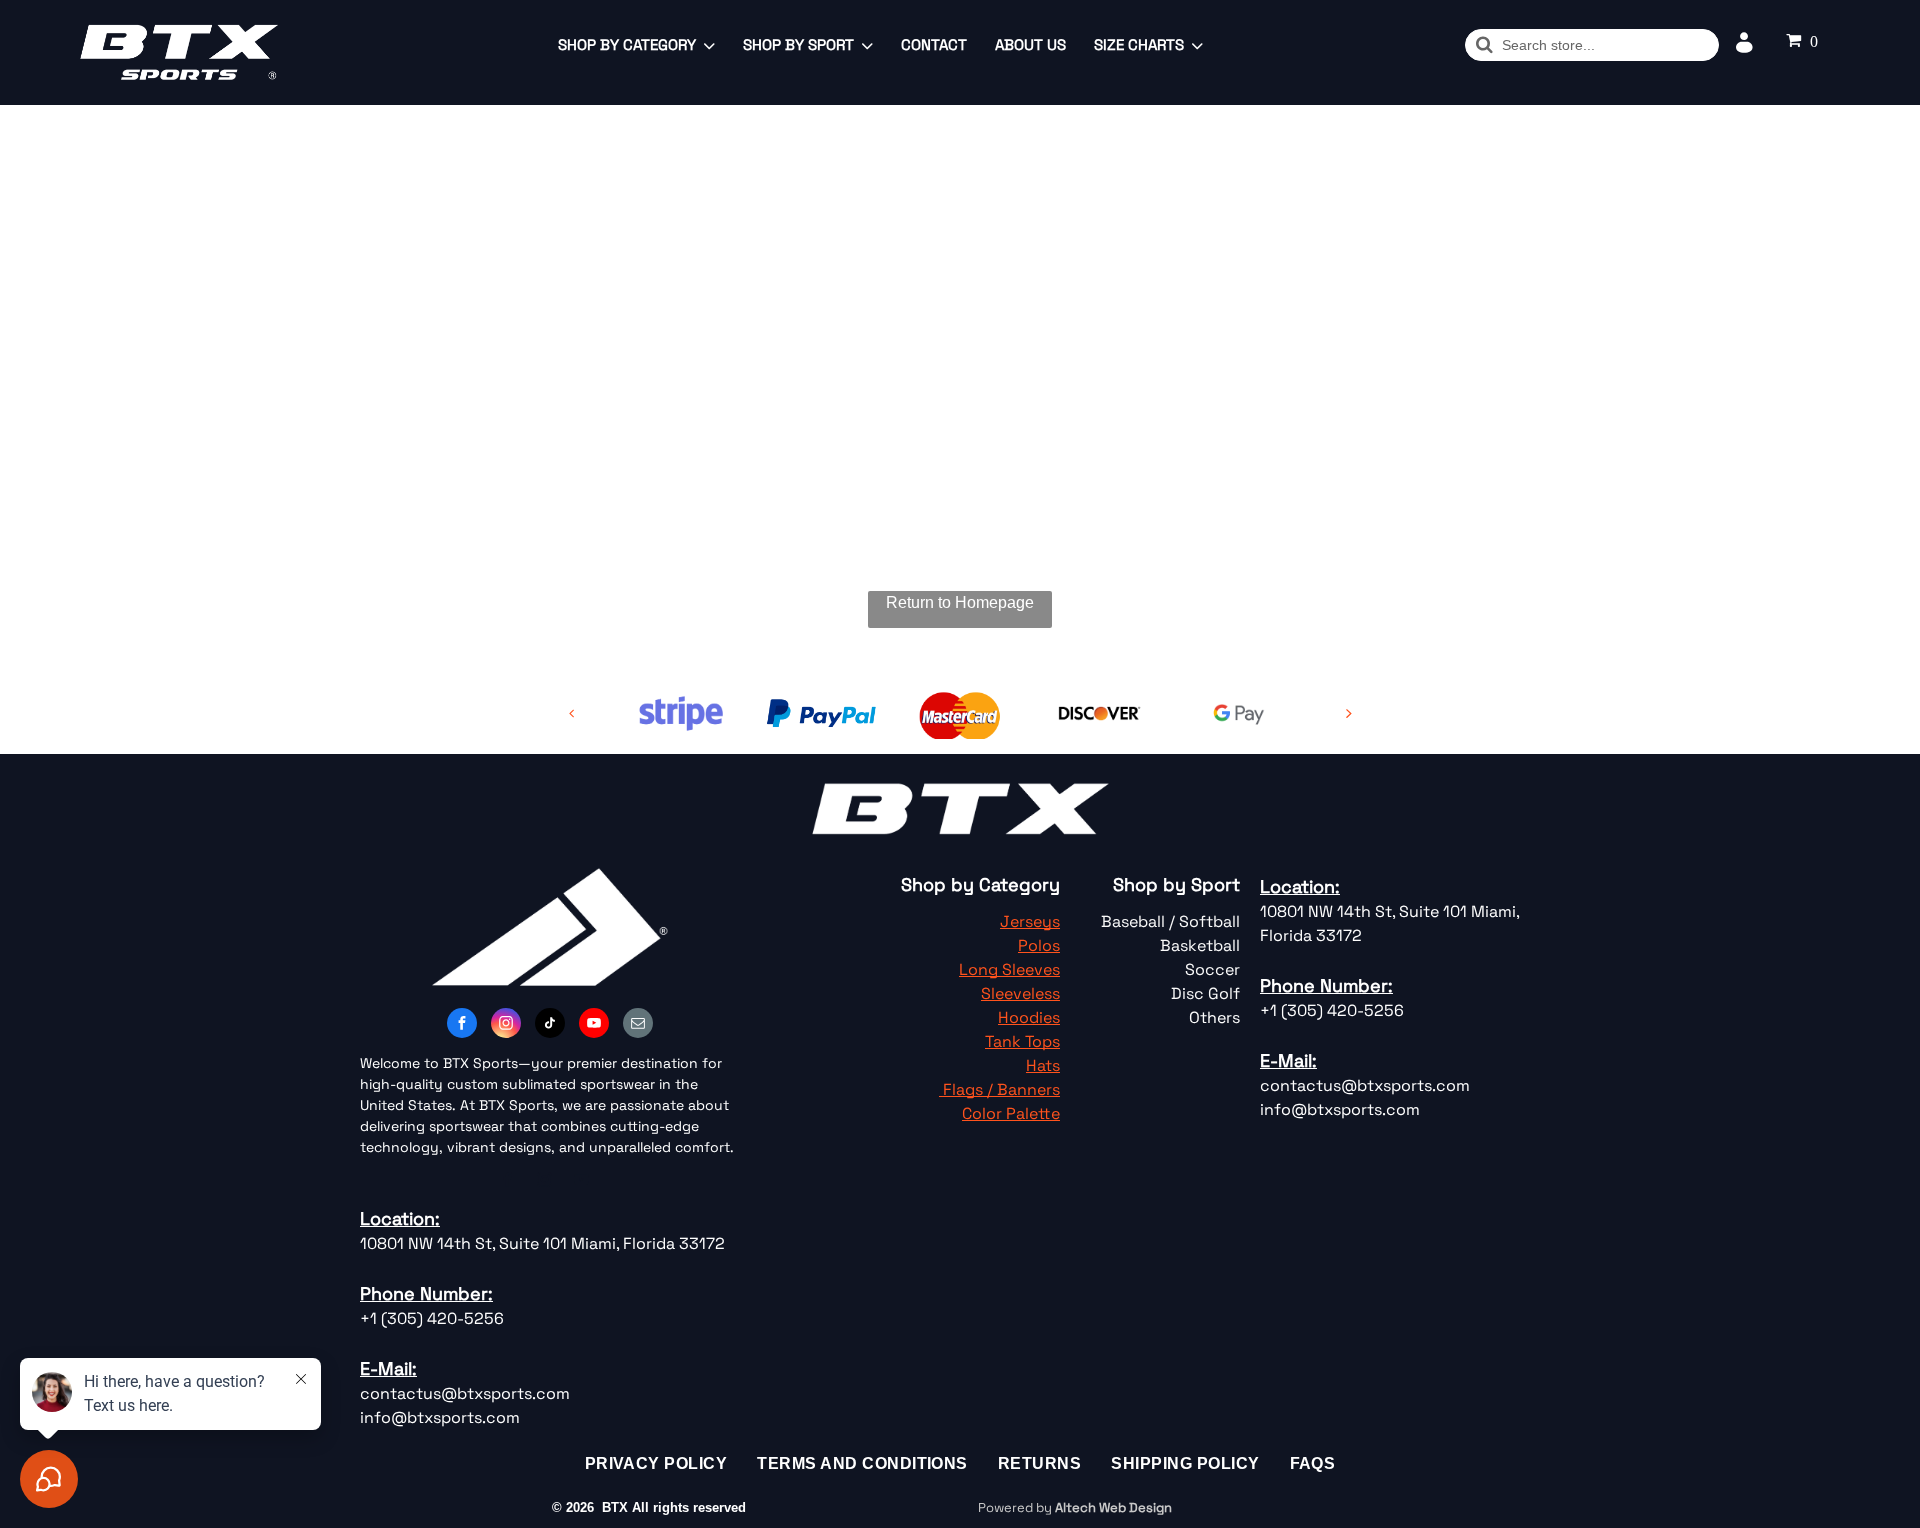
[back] (572, 713)
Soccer (1212, 969)
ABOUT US (1030, 44)
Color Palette (1011, 1113)
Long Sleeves (1009, 969)
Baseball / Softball (1170, 921)
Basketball (1200, 945)
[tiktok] (550, 1025)
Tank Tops (1022, 1041)
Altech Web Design (1113, 1507)
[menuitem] (656, 1464)
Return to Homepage (960, 602)
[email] (638, 1025)
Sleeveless (1020, 993)
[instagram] (506, 1025)
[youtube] (594, 1025)
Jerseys (1030, 921)
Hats (1043, 1065)
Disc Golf (1205, 993)
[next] (1349, 713)
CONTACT (934, 44)
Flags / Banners (1001, 1089)
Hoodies (1029, 1017)
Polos (1039, 945)
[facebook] (462, 1025)
